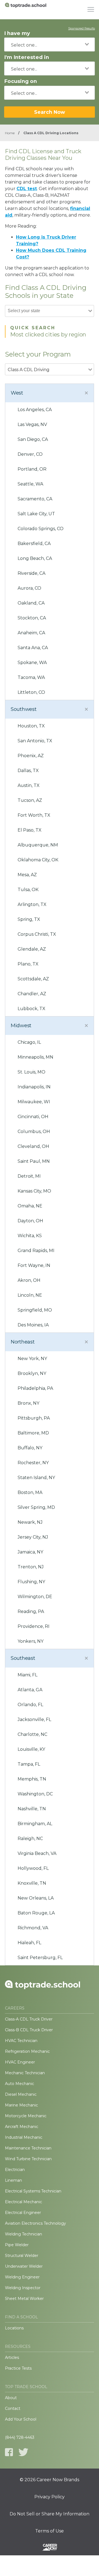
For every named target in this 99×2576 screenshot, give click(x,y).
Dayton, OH (30, 1221)
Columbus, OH (34, 1131)
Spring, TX (29, 919)
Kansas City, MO (34, 1191)
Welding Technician (24, 2234)
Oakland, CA (31, 603)
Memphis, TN (32, 1779)
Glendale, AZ (32, 949)
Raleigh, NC (30, 1839)
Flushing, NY (31, 1582)
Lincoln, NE (30, 1295)
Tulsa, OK (28, 890)
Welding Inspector (23, 2288)
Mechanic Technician (25, 2073)
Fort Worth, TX (34, 815)
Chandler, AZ (32, 994)
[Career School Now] (50, 2548)
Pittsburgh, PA (34, 1418)
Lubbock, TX (31, 1009)
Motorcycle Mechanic (26, 2116)
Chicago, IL (29, 1042)
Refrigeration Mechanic (27, 2051)
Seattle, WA (30, 484)
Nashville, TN (32, 1809)
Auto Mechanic (20, 2084)
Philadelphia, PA (35, 1388)
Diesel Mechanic (21, 2094)
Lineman (13, 2180)
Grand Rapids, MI (36, 1251)
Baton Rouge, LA (36, 1913)
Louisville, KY (31, 1749)
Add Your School (21, 2419)
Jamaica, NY (30, 1552)
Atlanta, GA (30, 1690)
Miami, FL (28, 1675)
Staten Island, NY (36, 1478)
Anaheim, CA (31, 633)
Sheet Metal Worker (24, 2299)
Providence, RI (34, 1626)
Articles (12, 2357)
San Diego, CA (33, 439)
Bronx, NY (28, 1403)
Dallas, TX (28, 771)
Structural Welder (22, 2256)
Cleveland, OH (33, 1146)
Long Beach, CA (35, 558)
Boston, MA (30, 1492)
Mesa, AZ (27, 875)
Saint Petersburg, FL (40, 1958)
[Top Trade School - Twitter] (23, 2452)
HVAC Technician (21, 2041)
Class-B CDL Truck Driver (29, 2030)
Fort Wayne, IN (34, 1265)
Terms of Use (50, 2531)
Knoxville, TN (32, 1883)
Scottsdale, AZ (33, 979)
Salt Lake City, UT (36, 514)
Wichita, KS (30, 1236)
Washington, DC (35, 1794)
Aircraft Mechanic (22, 2127)
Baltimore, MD (33, 1433)
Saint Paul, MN (34, 1161)
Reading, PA (31, 1611)
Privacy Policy (50, 2497)
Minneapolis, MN (35, 1057)
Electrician (15, 2170)
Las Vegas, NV (32, 424)
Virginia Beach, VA (37, 1853)
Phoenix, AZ (31, 756)
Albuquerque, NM (38, 845)
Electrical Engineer (23, 2213)
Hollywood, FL (33, 1868)
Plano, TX (28, 964)
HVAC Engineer (20, 2062)
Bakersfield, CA (34, 543)
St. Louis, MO (31, 1072)
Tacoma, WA (31, 677)
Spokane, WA (32, 663)
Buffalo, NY (30, 1448)
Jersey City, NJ (33, 1537)
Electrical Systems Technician (33, 2191)
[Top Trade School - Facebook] (9, 2452)
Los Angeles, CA (35, 410)
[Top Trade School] (26, 10)
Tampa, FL (29, 1764)
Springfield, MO (35, 1310)
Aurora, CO (29, 588)
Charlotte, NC (32, 1734)
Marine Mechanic (21, 2105)
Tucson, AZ (30, 800)
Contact (13, 2408)
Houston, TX (31, 726)
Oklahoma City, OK (38, 860)
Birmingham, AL (35, 1824)
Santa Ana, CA (33, 648)
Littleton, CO (31, 692)
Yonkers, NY (31, 1641)
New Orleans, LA (36, 1898)
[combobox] (50, 44)
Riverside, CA (31, 573)
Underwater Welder (24, 2266)
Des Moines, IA (33, 1325)
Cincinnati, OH (33, 1117)
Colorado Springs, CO (41, 529)
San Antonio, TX (35, 741)
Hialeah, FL (29, 1943)
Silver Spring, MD (36, 1507)
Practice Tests (18, 2368)
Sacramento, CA (35, 499)
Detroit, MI (29, 1176)
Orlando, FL (30, 1705)
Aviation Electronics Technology (35, 2223)
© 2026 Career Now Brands (50, 2480)
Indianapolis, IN (34, 1087)
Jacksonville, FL (34, 1719)
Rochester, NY (33, 1463)
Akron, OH (29, 1280)
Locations (14, 2328)
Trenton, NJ (31, 1567)
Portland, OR (32, 469)
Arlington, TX (32, 904)
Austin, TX (29, 785)
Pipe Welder (17, 2245)
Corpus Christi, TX (37, 934)
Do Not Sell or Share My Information (50, 2514)
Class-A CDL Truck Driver (29, 2019)
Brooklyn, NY (32, 1373)
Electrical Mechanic (24, 2202)
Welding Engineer (22, 2277)
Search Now (50, 112)
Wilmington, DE (35, 1597)
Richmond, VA (33, 1928)
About (11, 2398)
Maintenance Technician (28, 2148)
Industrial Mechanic (24, 2137)
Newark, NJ (30, 1522)
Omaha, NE (30, 1206)
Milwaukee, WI (34, 1102)
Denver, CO (30, 454)
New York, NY (32, 1359)
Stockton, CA (32, 618)
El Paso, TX (30, 830)
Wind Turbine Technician (28, 2159)
